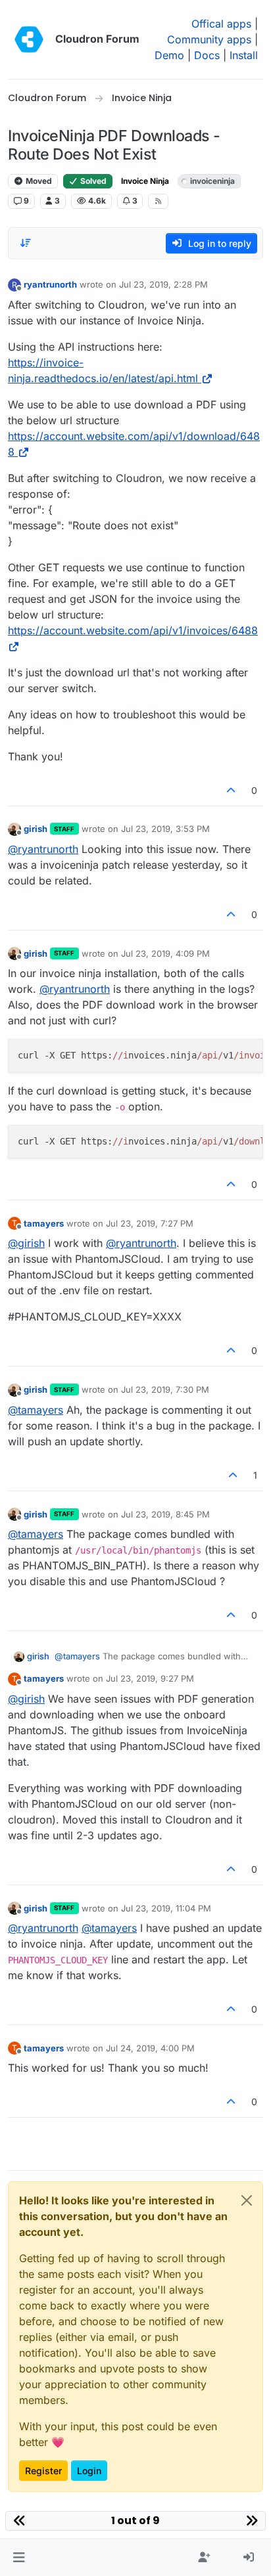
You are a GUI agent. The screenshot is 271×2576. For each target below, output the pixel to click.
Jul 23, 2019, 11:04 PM (166, 1908)
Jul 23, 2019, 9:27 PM (150, 1678)
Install (244, 55)
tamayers (44, 1223)
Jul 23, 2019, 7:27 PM (150, 1223)
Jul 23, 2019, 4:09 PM (165, 953)
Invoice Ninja (145, 181)
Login (89, 2471)
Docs (207, 55)
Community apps (209, 39)
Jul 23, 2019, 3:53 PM (165, 829)
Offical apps (221, 24)
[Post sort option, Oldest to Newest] (26, 243)
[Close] (247, 2200)
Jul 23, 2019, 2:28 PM (163, 284)
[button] (19, 2558)
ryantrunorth (50, 284)
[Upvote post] (232, 790)
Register (43, 2471)
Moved (38, 181)
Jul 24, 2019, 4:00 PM (150, 2048)
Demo (169, 55)
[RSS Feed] (158, 201)
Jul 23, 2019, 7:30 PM (165, 1389)
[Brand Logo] (29, 39)
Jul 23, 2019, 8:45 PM (165, 1514)
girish (36, 829)
